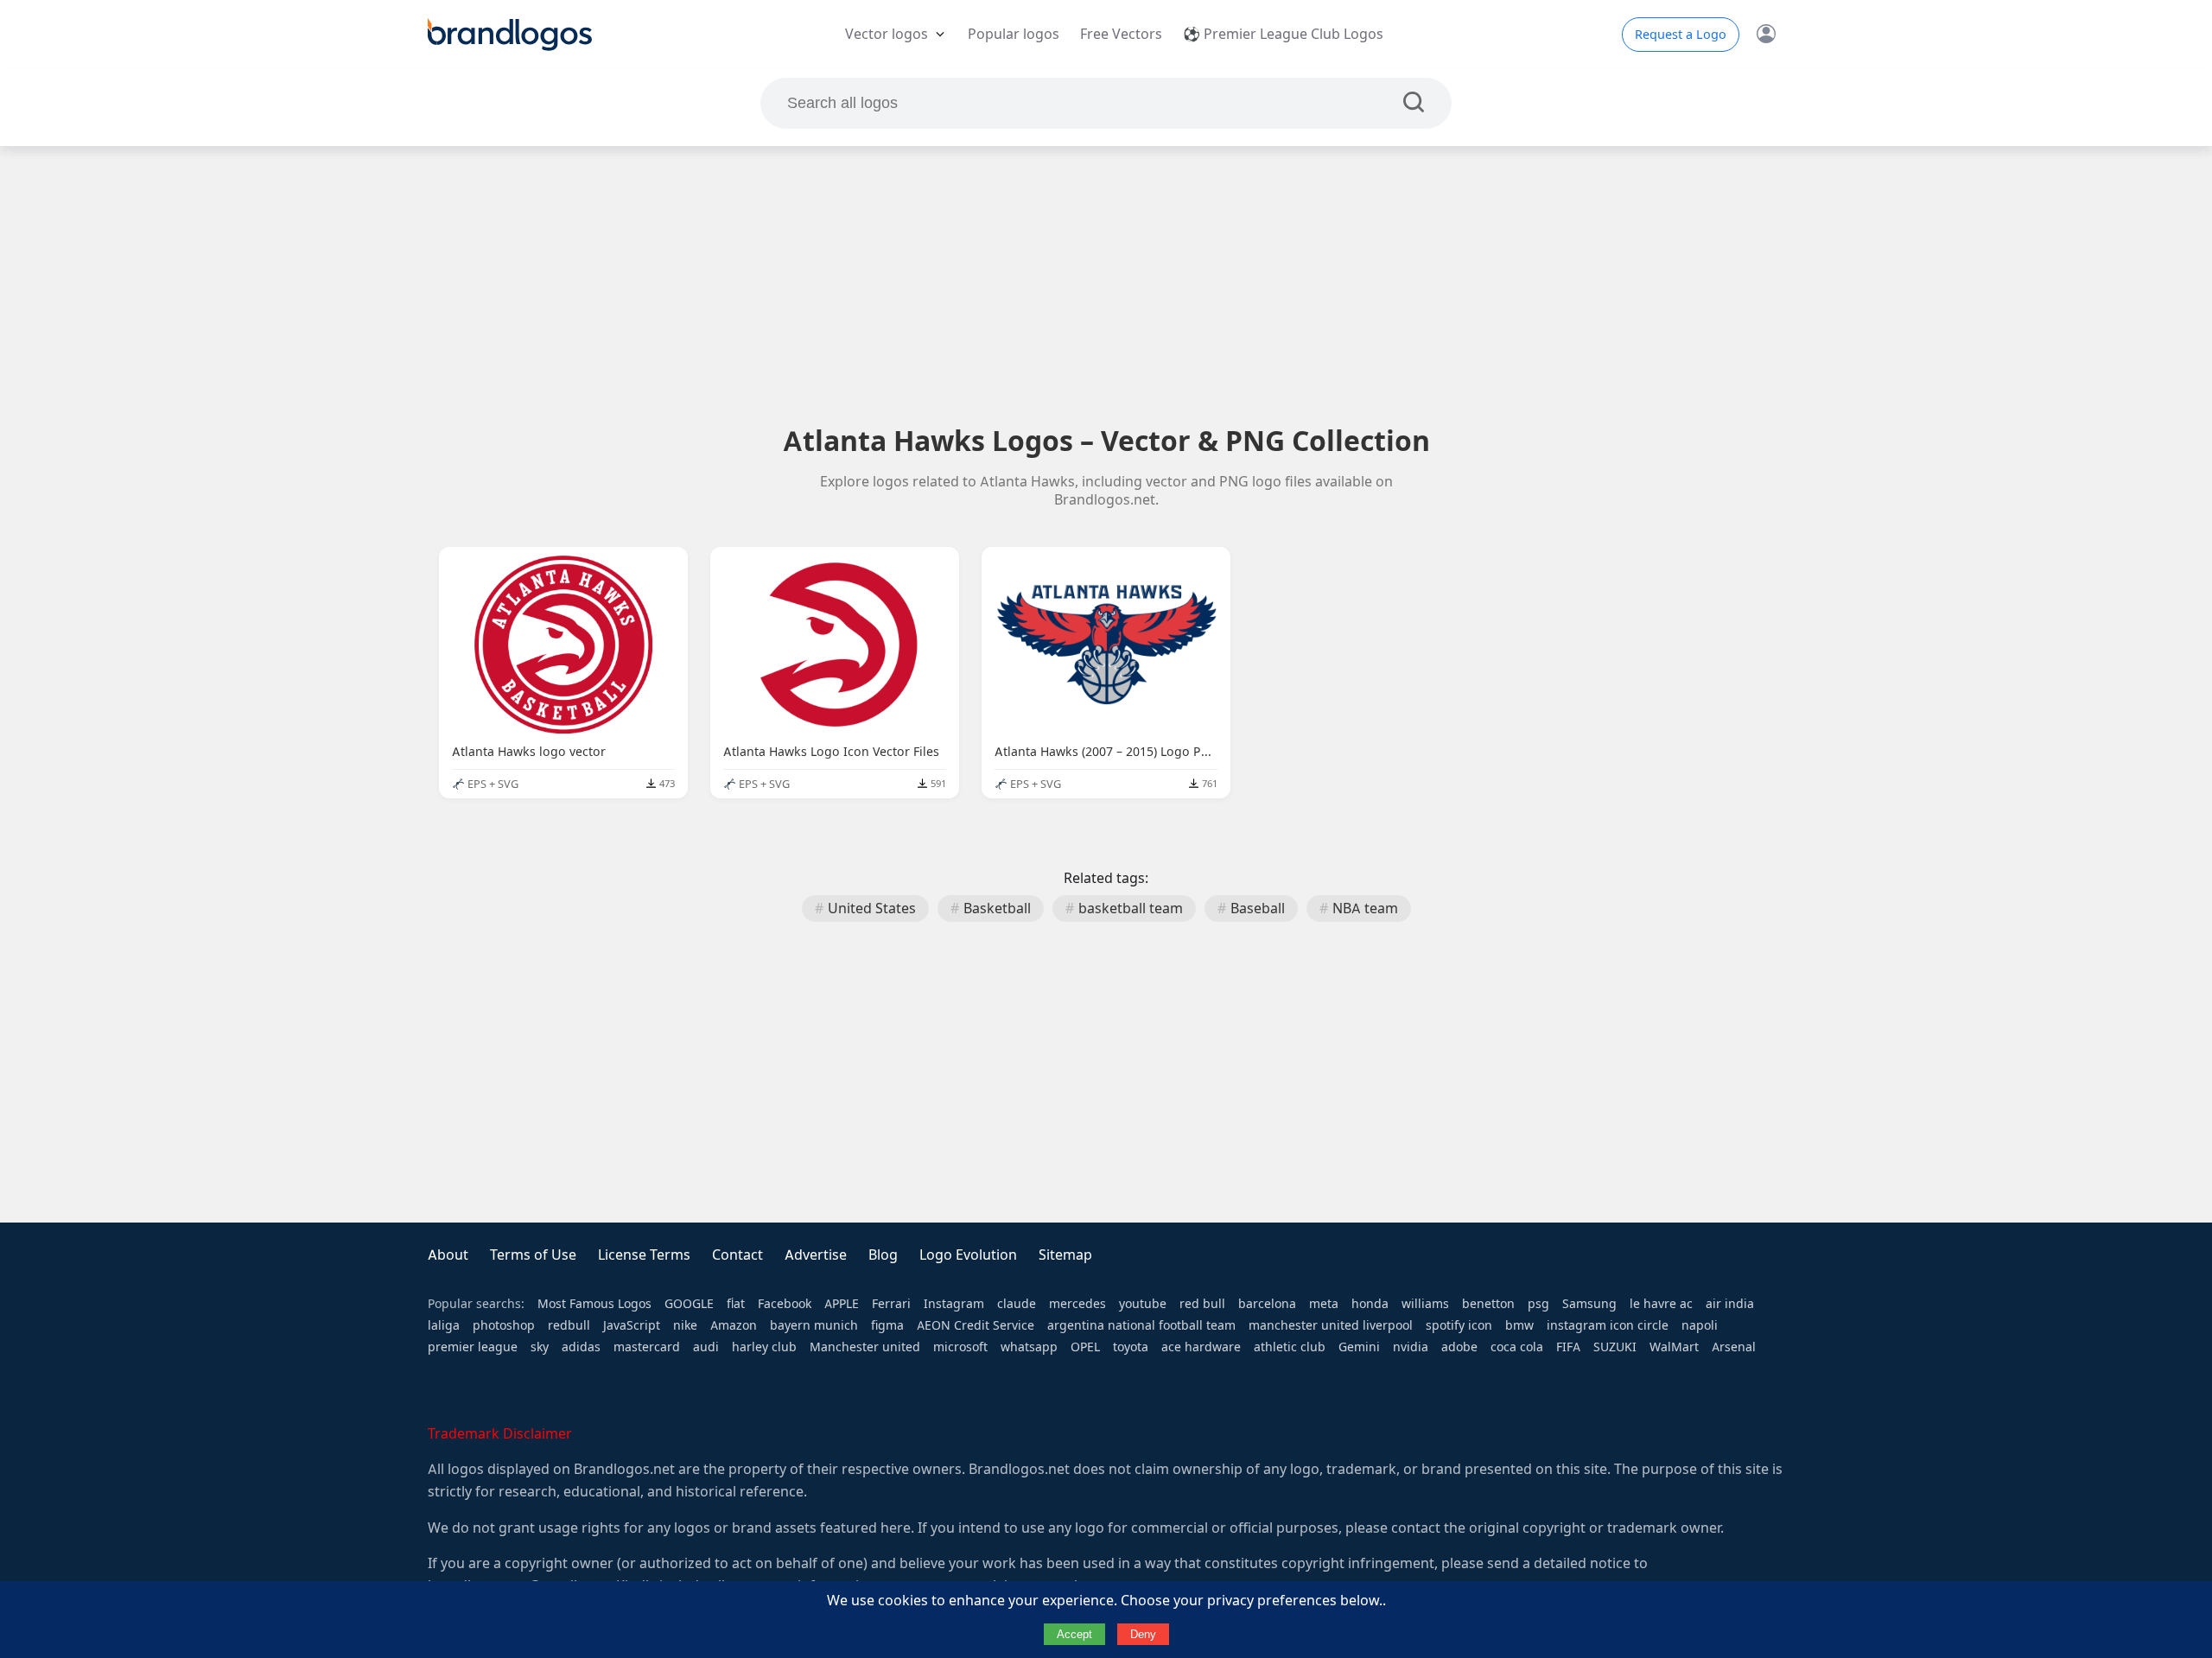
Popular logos (1014, 34)
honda (1370, 1304)
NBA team (1365, 908)
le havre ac (1661, 1304)
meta (1324, 1304)
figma (887, 1325)
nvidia (1411, 1347)
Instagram (954, 1304)
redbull (569, 1325)
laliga (444, 1325)
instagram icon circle (1608, 1325)
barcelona (1267, 1304)
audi (706, 1347)
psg (1538, 1304)
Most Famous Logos (594, 1304)
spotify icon (1459, 1325)
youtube (1143, 1304)
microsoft (960, 1347)
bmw (1519, 1325)
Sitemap (1065, 1255)
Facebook (785, 1304)
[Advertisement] (1106, 284)
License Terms (644, 1255)
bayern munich (814, 1325)
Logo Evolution (968, 1255)
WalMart (1674, 1347)
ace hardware (1201, 1347)
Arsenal (1734, 1347)
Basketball (997, 908)
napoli (1700, 1325)
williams (1425, 1304)
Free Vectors (1121, 34)
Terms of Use (533, 1255)
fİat (736, 1304)
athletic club (1290, 1347)
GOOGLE (689, 1304)
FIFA (1568, 1347)
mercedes (1077, 1304)
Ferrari (891, 1304)
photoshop (504, 1325)
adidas (581, 1347)
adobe (1459, 1347)
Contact (737, 1255)
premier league (473, 1347)
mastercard (647, 1347)
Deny (1143, 1634)
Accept (1074, 1634)
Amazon (734, 1325)
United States (872, 908)
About (448, 1255)
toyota (1131, 1347)
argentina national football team (1141, 1325)
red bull (1202, 1304)
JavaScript (632, 1325)
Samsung (1589, 1304)
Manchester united (865, 1347)
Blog (883, 1255)
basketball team (1131, 908)
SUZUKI (1615, 1347)
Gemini (1359, 1347)
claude (1017, 1304)
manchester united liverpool (1331, 1325)
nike (685, 1325)
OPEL (1085, 1347)
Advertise (816, 1255)
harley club (764, 1347)
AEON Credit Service (976, 1325)
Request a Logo (1681, 35)
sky (540, 1347)
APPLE (842, 1304)
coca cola (1517, 1347)
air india (1730, 1304)
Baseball (1258, 908)
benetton (1488, 1304)
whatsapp (1029, 1347)
